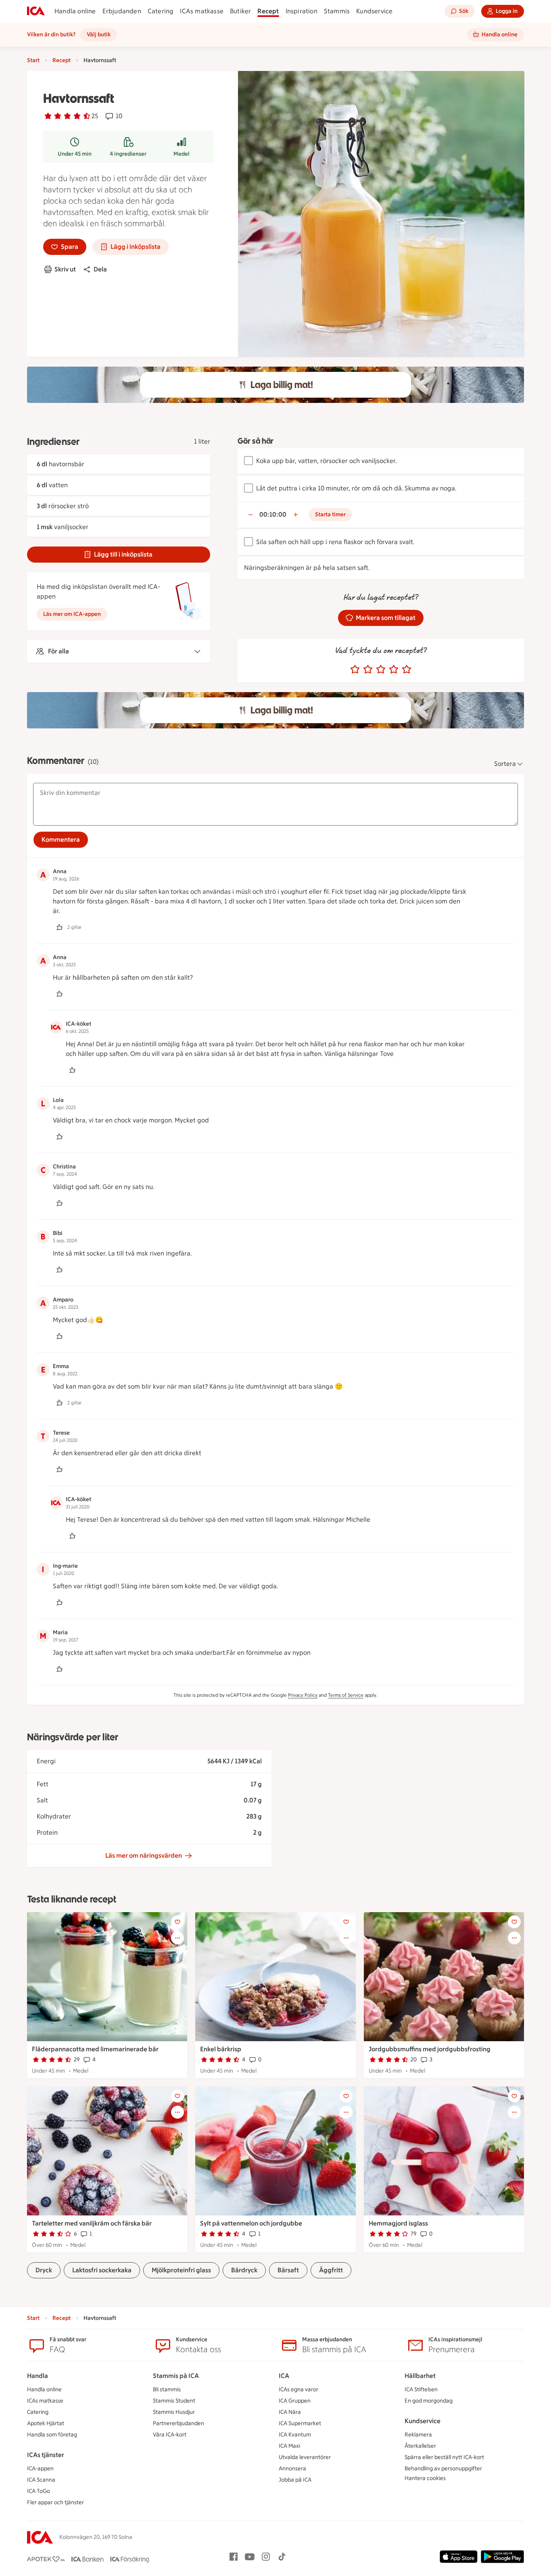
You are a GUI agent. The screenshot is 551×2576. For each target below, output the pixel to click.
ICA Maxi (289, 2446)
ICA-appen (40, 2469)
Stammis (337, 11)
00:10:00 (273, 514)
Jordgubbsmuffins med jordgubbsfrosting (430, 2049)
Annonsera (292, 2469)
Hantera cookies (425, 2478)
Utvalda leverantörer (305, 2457)
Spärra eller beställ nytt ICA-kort (444, 2457)
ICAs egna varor (298, 2389)
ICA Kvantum (295, 2435)
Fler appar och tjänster (55, 2502)
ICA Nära (290, 2412)
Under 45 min (75, 154)
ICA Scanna (41, 2480)
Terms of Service (346, 1695)
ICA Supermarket (300, 2423)
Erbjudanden (122, 11)
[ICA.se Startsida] (36, 11)
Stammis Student (174, 2401)
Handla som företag (52, 2435)
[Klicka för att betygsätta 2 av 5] (368, 670)
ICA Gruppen (295, 2401)
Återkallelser (420, 2446)
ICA (284, 2376)
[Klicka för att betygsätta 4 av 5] (394, 670)
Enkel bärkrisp (221, 2049)
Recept (268, 11)
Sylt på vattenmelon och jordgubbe (251, 2223)
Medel (182, 154)
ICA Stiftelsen (421, 2389)
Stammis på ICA (176, 2376)
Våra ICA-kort (170, 2435)
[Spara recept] (177, 1922)
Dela (100, 269)
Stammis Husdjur (174, 2412)
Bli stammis (167, 2389)
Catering (161, 11)
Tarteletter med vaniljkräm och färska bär (92, 2223)
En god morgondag (429, 2401)
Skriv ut (65, 269)
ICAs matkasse (202, 11)
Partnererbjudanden (178, 2423)
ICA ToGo (39, 2491)
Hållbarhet (420, 2376)
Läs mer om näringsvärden (144, 1855)
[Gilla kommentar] (59, 927)
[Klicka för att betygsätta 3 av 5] (381, 670)
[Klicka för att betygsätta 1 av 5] (355, 670)
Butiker (240, 11)
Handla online (75, 11)
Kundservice (374, 11)
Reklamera (418, 2435)
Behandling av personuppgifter (443, 2469)
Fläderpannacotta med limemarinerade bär (95, 2049)
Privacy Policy (303, 1695)
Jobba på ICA (295, 2480)
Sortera (505, 764)
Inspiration (302, 11)
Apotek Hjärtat (46, 2423)
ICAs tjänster (46, 2455)
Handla (38, 2376)
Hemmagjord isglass (398, 2223)
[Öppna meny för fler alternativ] (177, 1938)
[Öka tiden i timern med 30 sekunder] (296, 515)
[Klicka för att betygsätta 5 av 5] (407, 670)
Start (33, 60)
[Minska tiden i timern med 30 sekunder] (250, 515)
